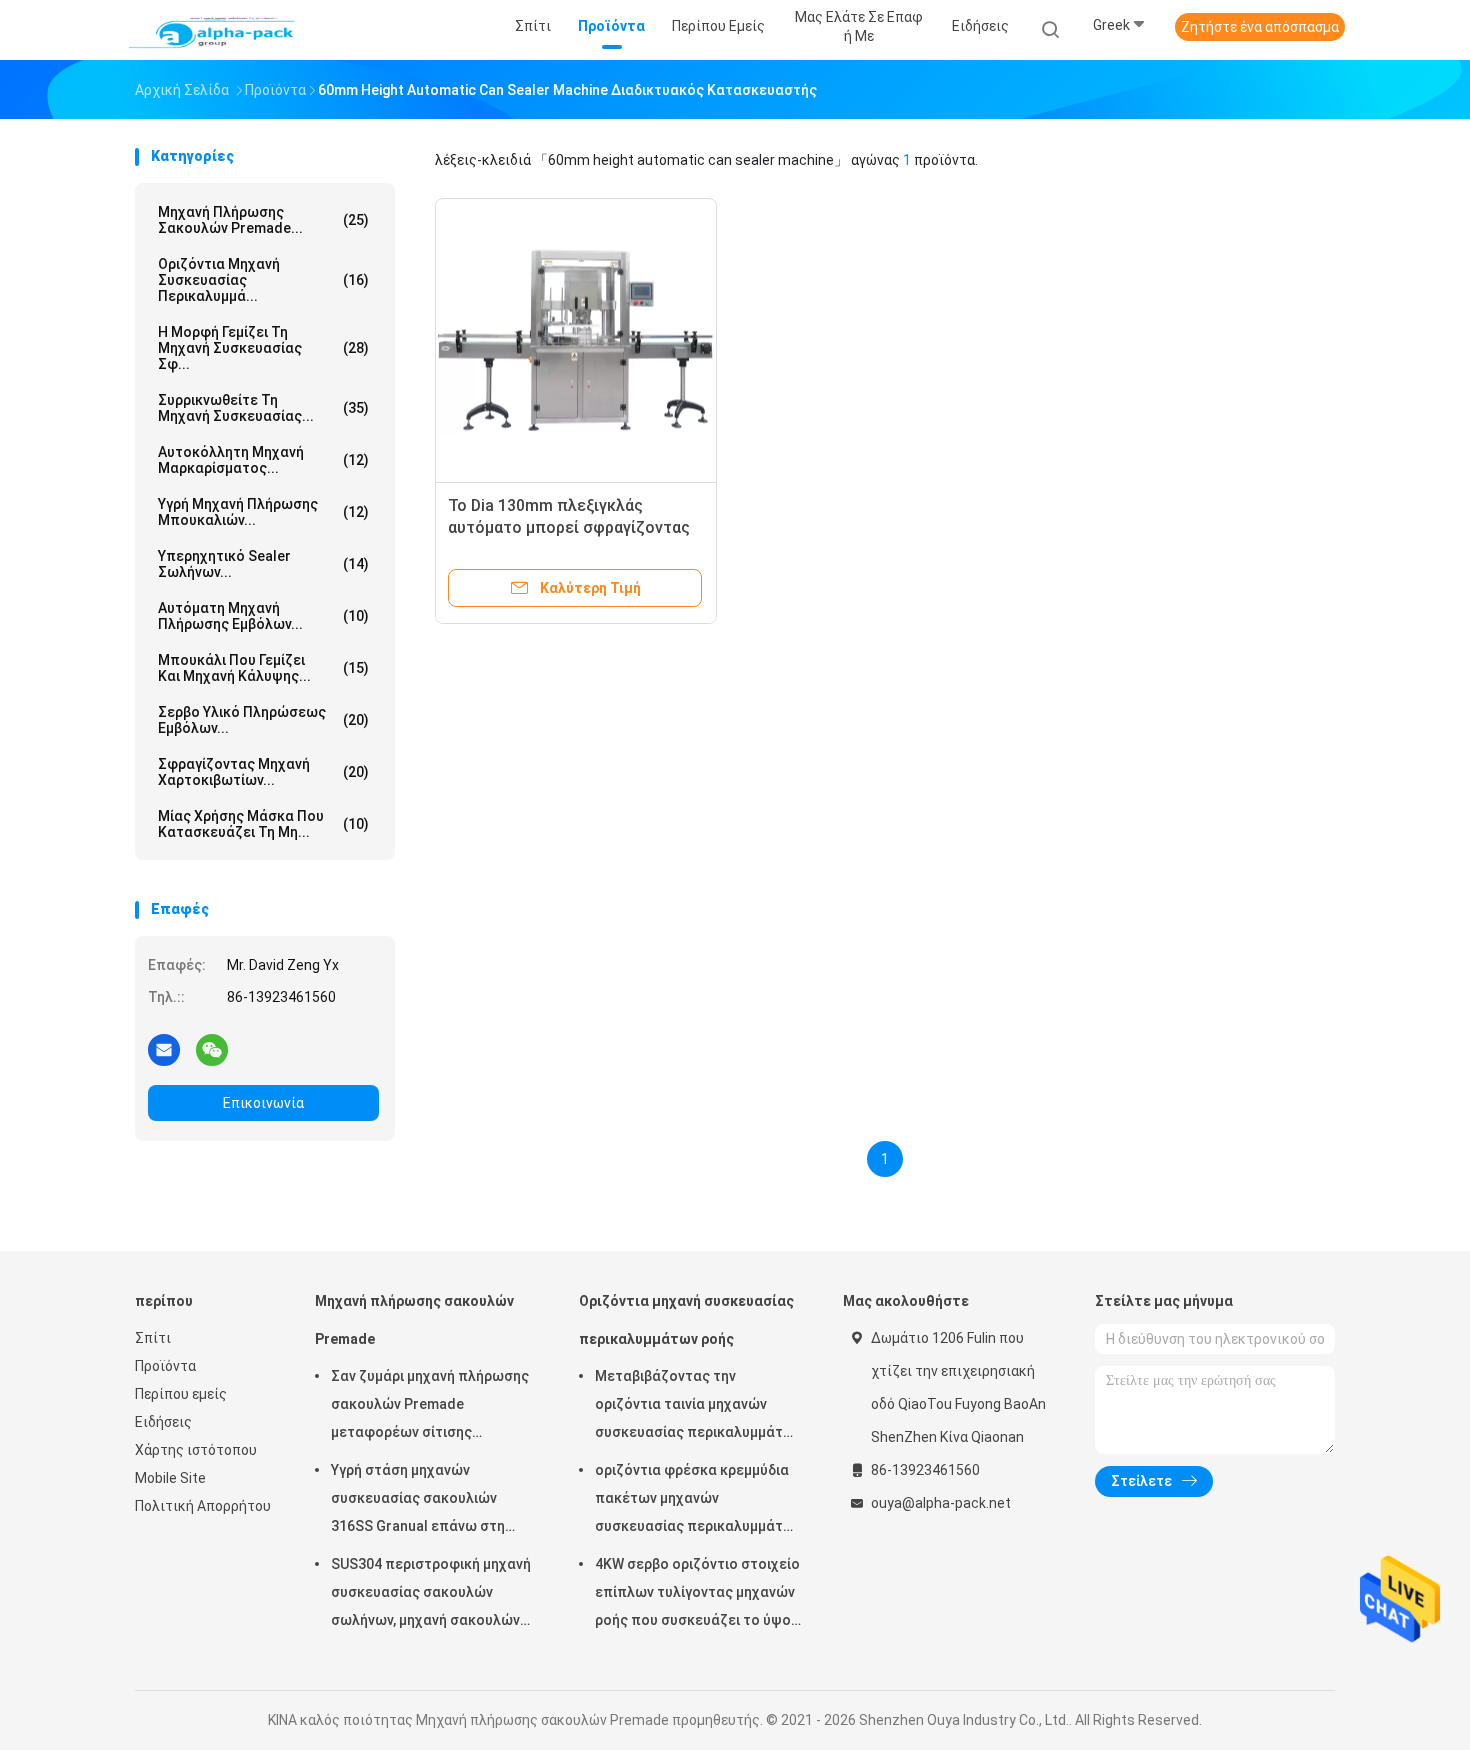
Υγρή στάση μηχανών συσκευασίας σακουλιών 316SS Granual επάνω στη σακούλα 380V (418, 1501)
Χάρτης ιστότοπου (196, 1450)
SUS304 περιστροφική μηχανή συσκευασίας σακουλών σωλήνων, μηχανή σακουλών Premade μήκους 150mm (431, 1595)
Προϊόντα (165, 1366)
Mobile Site (170, 1478)
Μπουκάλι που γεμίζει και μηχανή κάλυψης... (263, 668)
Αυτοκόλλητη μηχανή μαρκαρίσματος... (263, 460)
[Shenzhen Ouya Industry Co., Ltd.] (213, 30)
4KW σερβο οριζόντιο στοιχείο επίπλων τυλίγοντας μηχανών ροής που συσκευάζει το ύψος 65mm (697, 1595)
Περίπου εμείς (181, 1394)
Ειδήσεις (163, 1422)
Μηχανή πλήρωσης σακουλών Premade (414, 1320)
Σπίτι (153, 1338)
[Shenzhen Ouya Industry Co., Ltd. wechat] (212, 1049)
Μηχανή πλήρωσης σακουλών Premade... (263, 220)
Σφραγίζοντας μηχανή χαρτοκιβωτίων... (263, 772)
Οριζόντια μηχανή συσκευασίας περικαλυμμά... (263, 280)
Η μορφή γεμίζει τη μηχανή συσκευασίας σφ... (263, 348)
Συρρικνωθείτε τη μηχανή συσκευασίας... (263, 408)
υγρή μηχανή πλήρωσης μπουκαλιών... (263, 512)
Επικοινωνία (263, 1103)
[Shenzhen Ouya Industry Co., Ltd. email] (164, 1049)
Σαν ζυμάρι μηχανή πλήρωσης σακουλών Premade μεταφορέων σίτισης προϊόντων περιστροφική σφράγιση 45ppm (430, 1407)
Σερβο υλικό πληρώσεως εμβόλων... (263, 720)
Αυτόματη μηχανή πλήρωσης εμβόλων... (263, 616)
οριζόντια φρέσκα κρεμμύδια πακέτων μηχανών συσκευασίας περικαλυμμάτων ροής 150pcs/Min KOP (698, 1501)
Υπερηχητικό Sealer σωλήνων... (263, 564)
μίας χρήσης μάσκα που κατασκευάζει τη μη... (263, 824)
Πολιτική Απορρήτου (203, 1506)
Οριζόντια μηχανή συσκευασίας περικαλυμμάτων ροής (686, 1320)
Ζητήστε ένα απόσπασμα (1260, 27)
